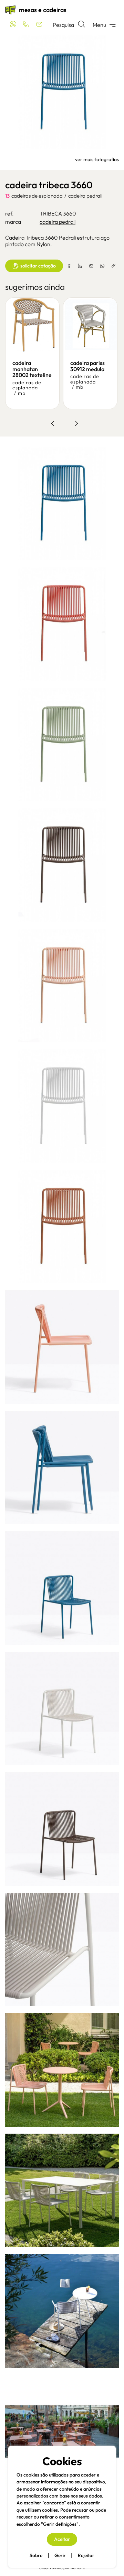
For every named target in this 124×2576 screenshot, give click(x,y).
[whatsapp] (102, 266)
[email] (91, 266)
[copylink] (113, 266)
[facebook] (69, 266)
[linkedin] (80, 266)
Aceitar (62, 2539)
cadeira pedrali (85, 196)
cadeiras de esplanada (37, 196)
